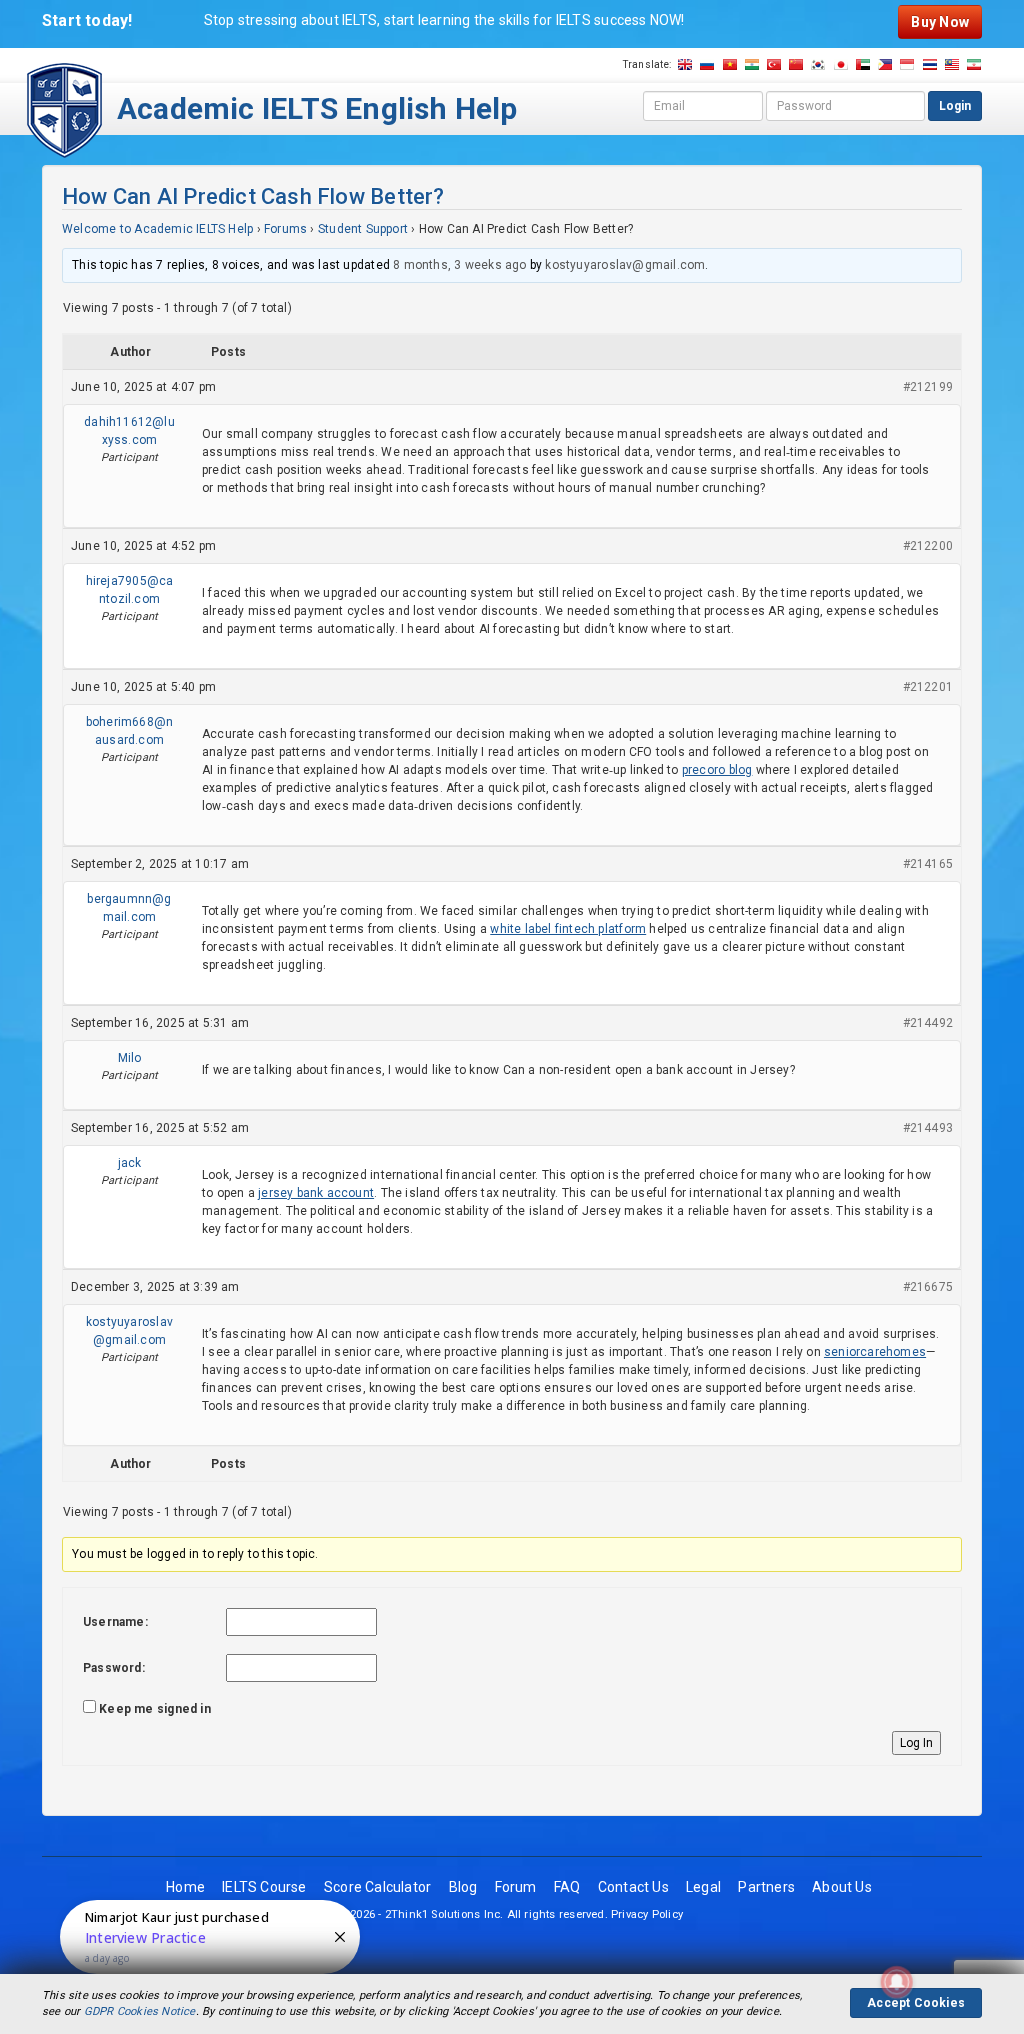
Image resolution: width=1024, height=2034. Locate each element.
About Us (842, 1887)
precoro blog (717, 770)
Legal (703, 1887)
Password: (114, 1668)
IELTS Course (264, 1887)
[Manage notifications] (897, 1982)
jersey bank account (316, 1193)
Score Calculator (377, 1887)
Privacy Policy (647, 1914)
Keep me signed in (155, 1709)
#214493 (928, 1128)
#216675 (928, 1287)
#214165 (928, 864)
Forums (285, 229)
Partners (766, 1887)
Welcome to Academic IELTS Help (157, 229)
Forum (516, 1887)
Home (185, 1887)
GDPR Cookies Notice (140, 2011)
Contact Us (633, 1887)
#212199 (928, 387)
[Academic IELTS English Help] (64, 109)
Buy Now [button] (939, 22)
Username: (115, 1622)
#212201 (928, 687)
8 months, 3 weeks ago (459, 265)
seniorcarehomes (875, 1352)
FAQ (567, 1887)
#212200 (928, 546)
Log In (916, 1743)
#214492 (928, 1023)
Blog (463, 1887)
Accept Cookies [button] (916, 2003)
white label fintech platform (568, 929)
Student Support (363, 229)
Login (955, 106)
